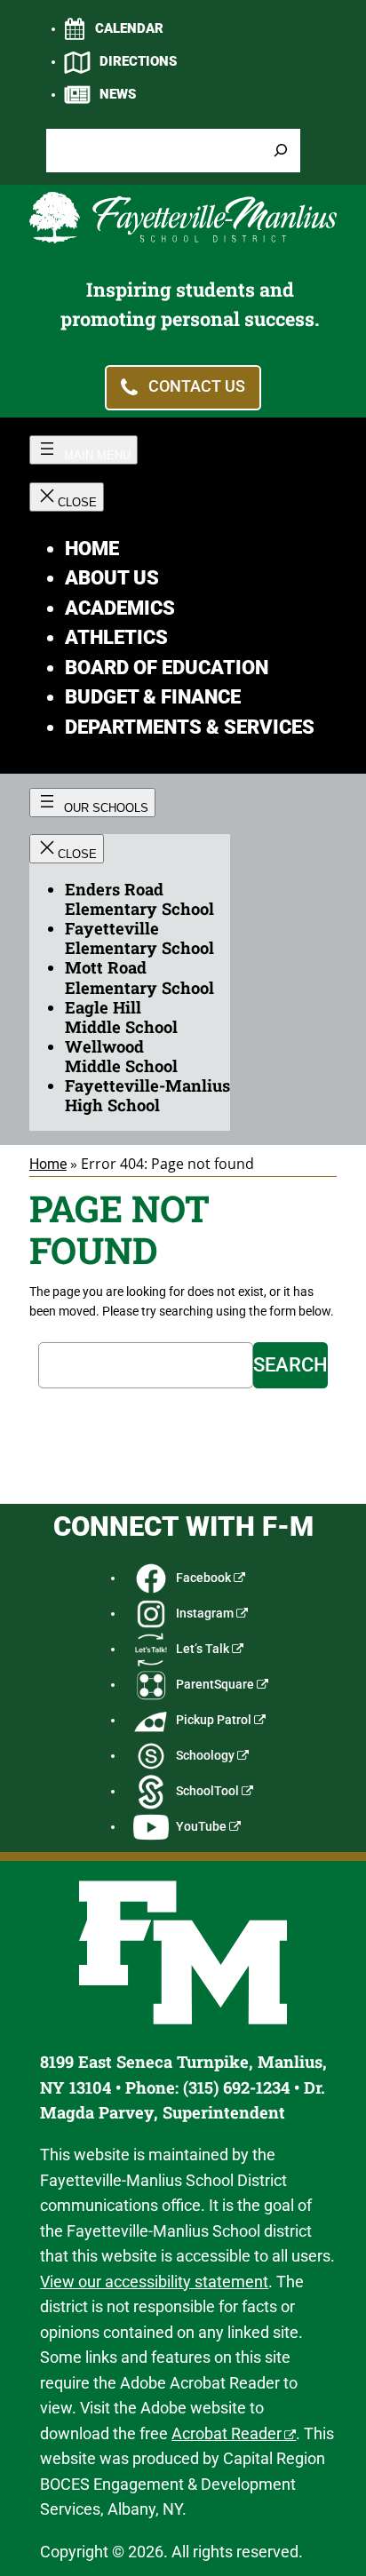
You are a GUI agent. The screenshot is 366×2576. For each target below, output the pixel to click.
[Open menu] (84, 450)
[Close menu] (67, 497)
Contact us (197, 386)
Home (48, 1164)
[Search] (281, 151)
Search (290, 1365)
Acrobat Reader (227, 2433)
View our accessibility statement (154, 2282)
